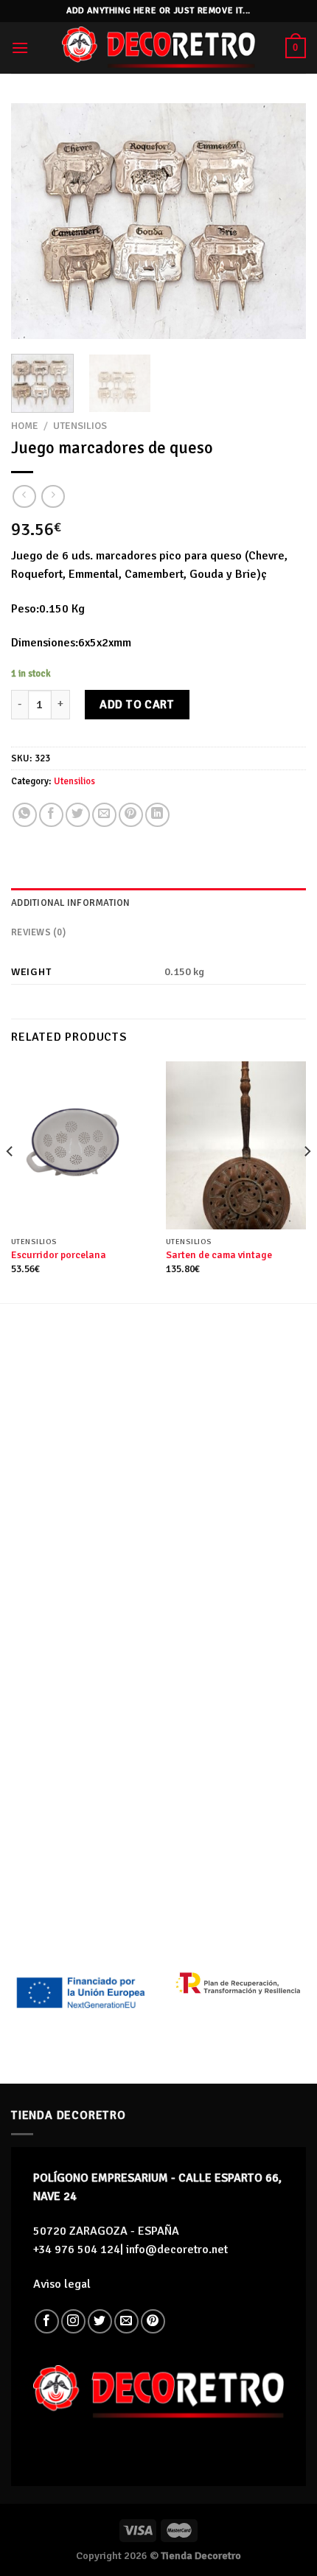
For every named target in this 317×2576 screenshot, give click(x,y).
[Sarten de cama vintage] (236, 1145)
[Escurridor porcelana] (81, 1145)
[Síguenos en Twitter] (100, 2321)
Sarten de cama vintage (219, 1255)
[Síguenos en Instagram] (73, 2321)
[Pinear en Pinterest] (131, 815)
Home (25, 426)
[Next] (282, 221)
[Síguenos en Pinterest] (153, 2321)
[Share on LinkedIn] (157, 815)
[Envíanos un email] (126, 2321)
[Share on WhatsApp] (25, 815)
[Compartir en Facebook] (51, 815)
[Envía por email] (104, 815)
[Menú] (20, 48)
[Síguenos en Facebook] (47, 2321)
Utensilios (80, 426)
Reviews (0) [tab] (38, 932)
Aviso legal (62, 2284)
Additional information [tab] (71, 903)
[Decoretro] (158, 48)
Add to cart (137, 705)
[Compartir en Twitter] (78, 815)
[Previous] (35, 221)
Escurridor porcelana (59, 1255)
